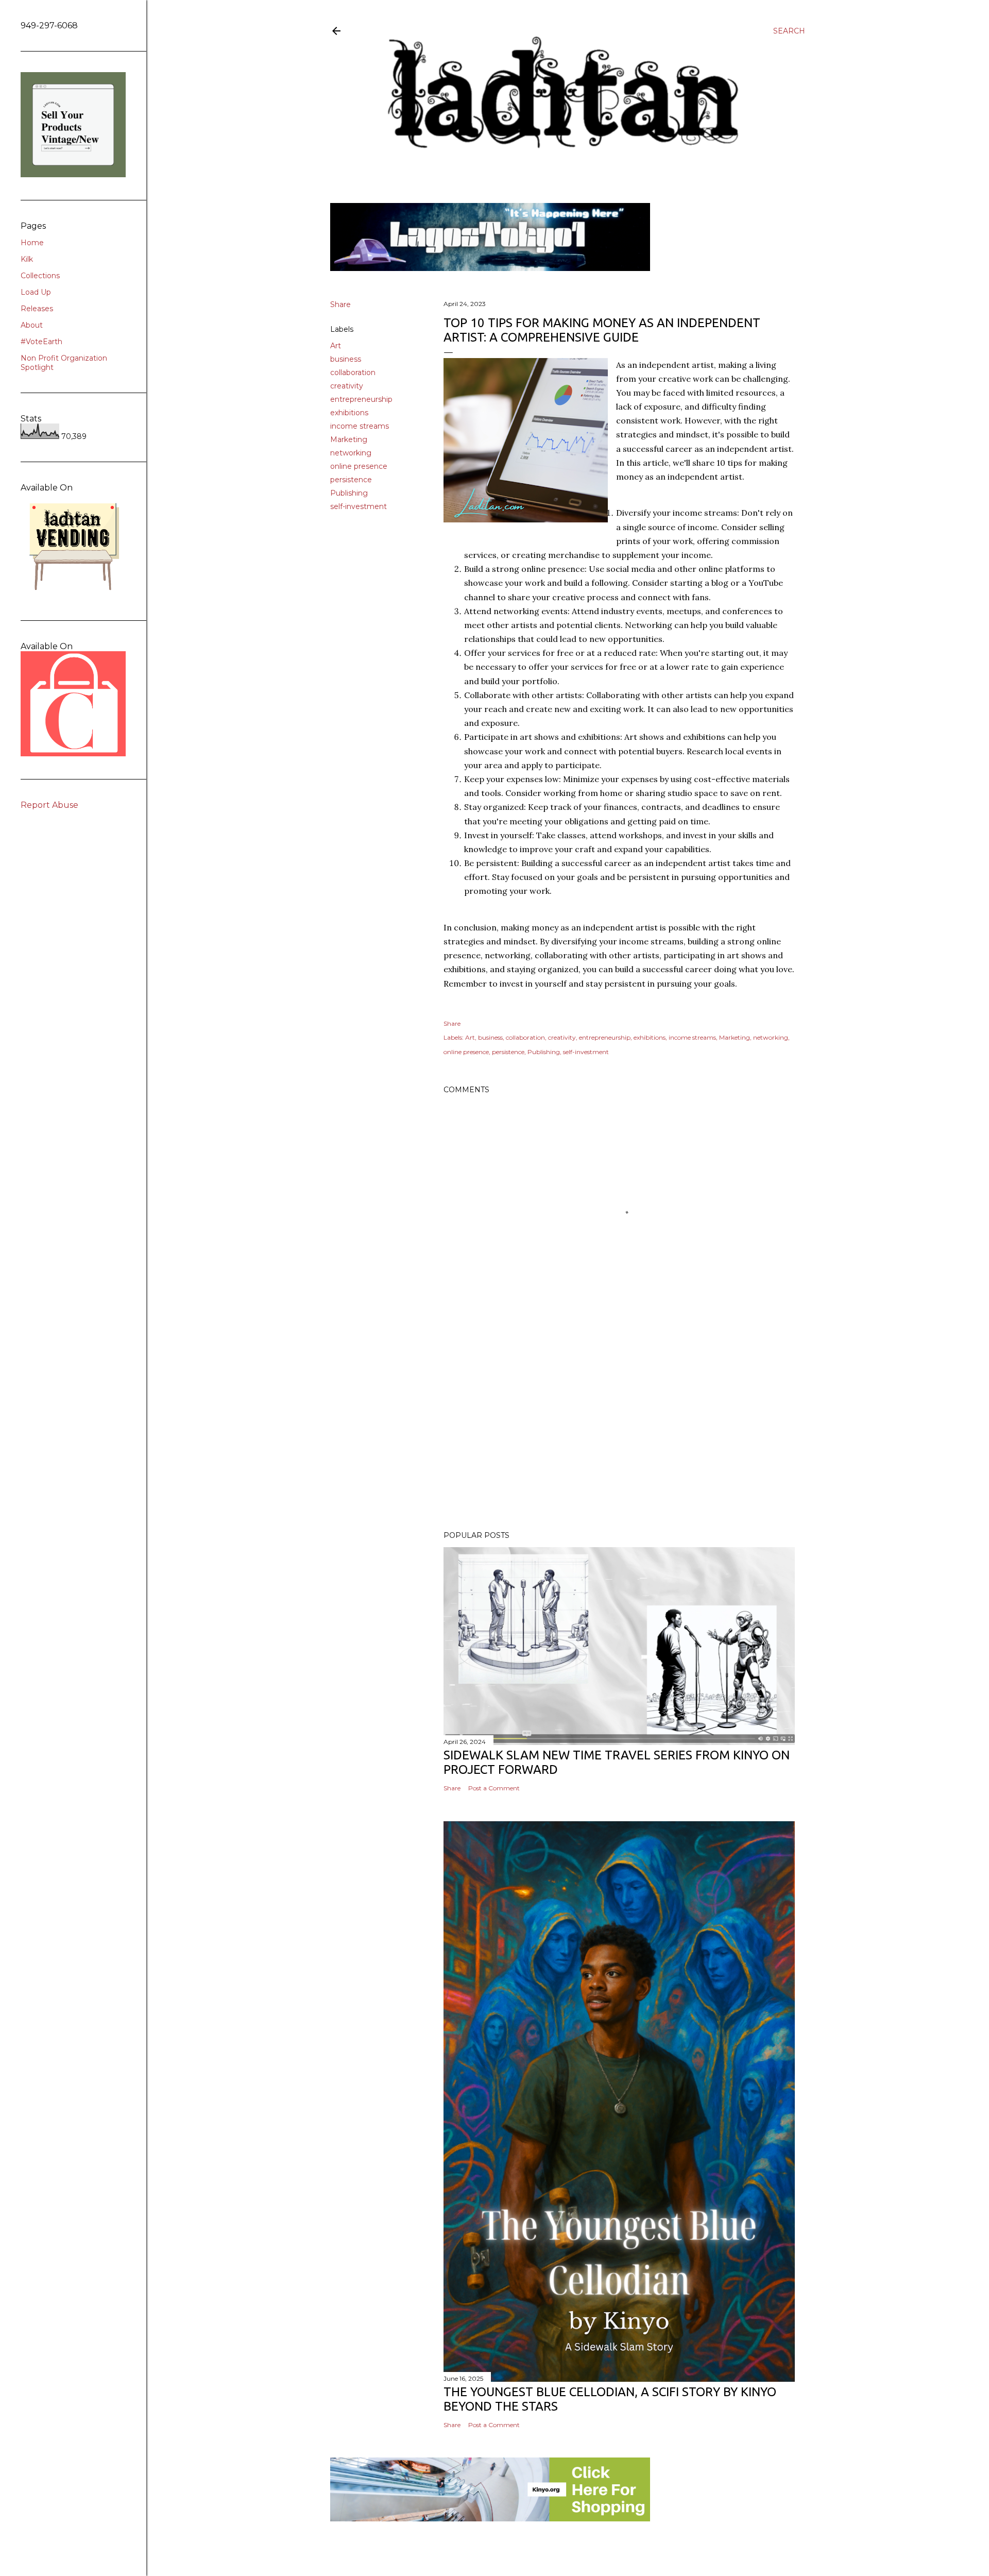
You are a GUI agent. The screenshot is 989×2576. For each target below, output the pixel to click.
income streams (360, 426)
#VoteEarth (41, 342)
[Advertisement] (619, 1433)
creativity (347, 386)
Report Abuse (49, 805)
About (32, 325)
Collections (40, 276)
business (346, 359)
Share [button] (340, 304)
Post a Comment (494, 1788)
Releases (37, 309)
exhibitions (349, 413)
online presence (359, 466)
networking (351, 453)
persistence (351, 480)
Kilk (27, 259)
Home (32, 243)
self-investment (359, 506)
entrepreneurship (361, 399)
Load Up (36, 292)
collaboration (353, 372)
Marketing (349, 439)
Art (336, 346)
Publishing (349, 493)
